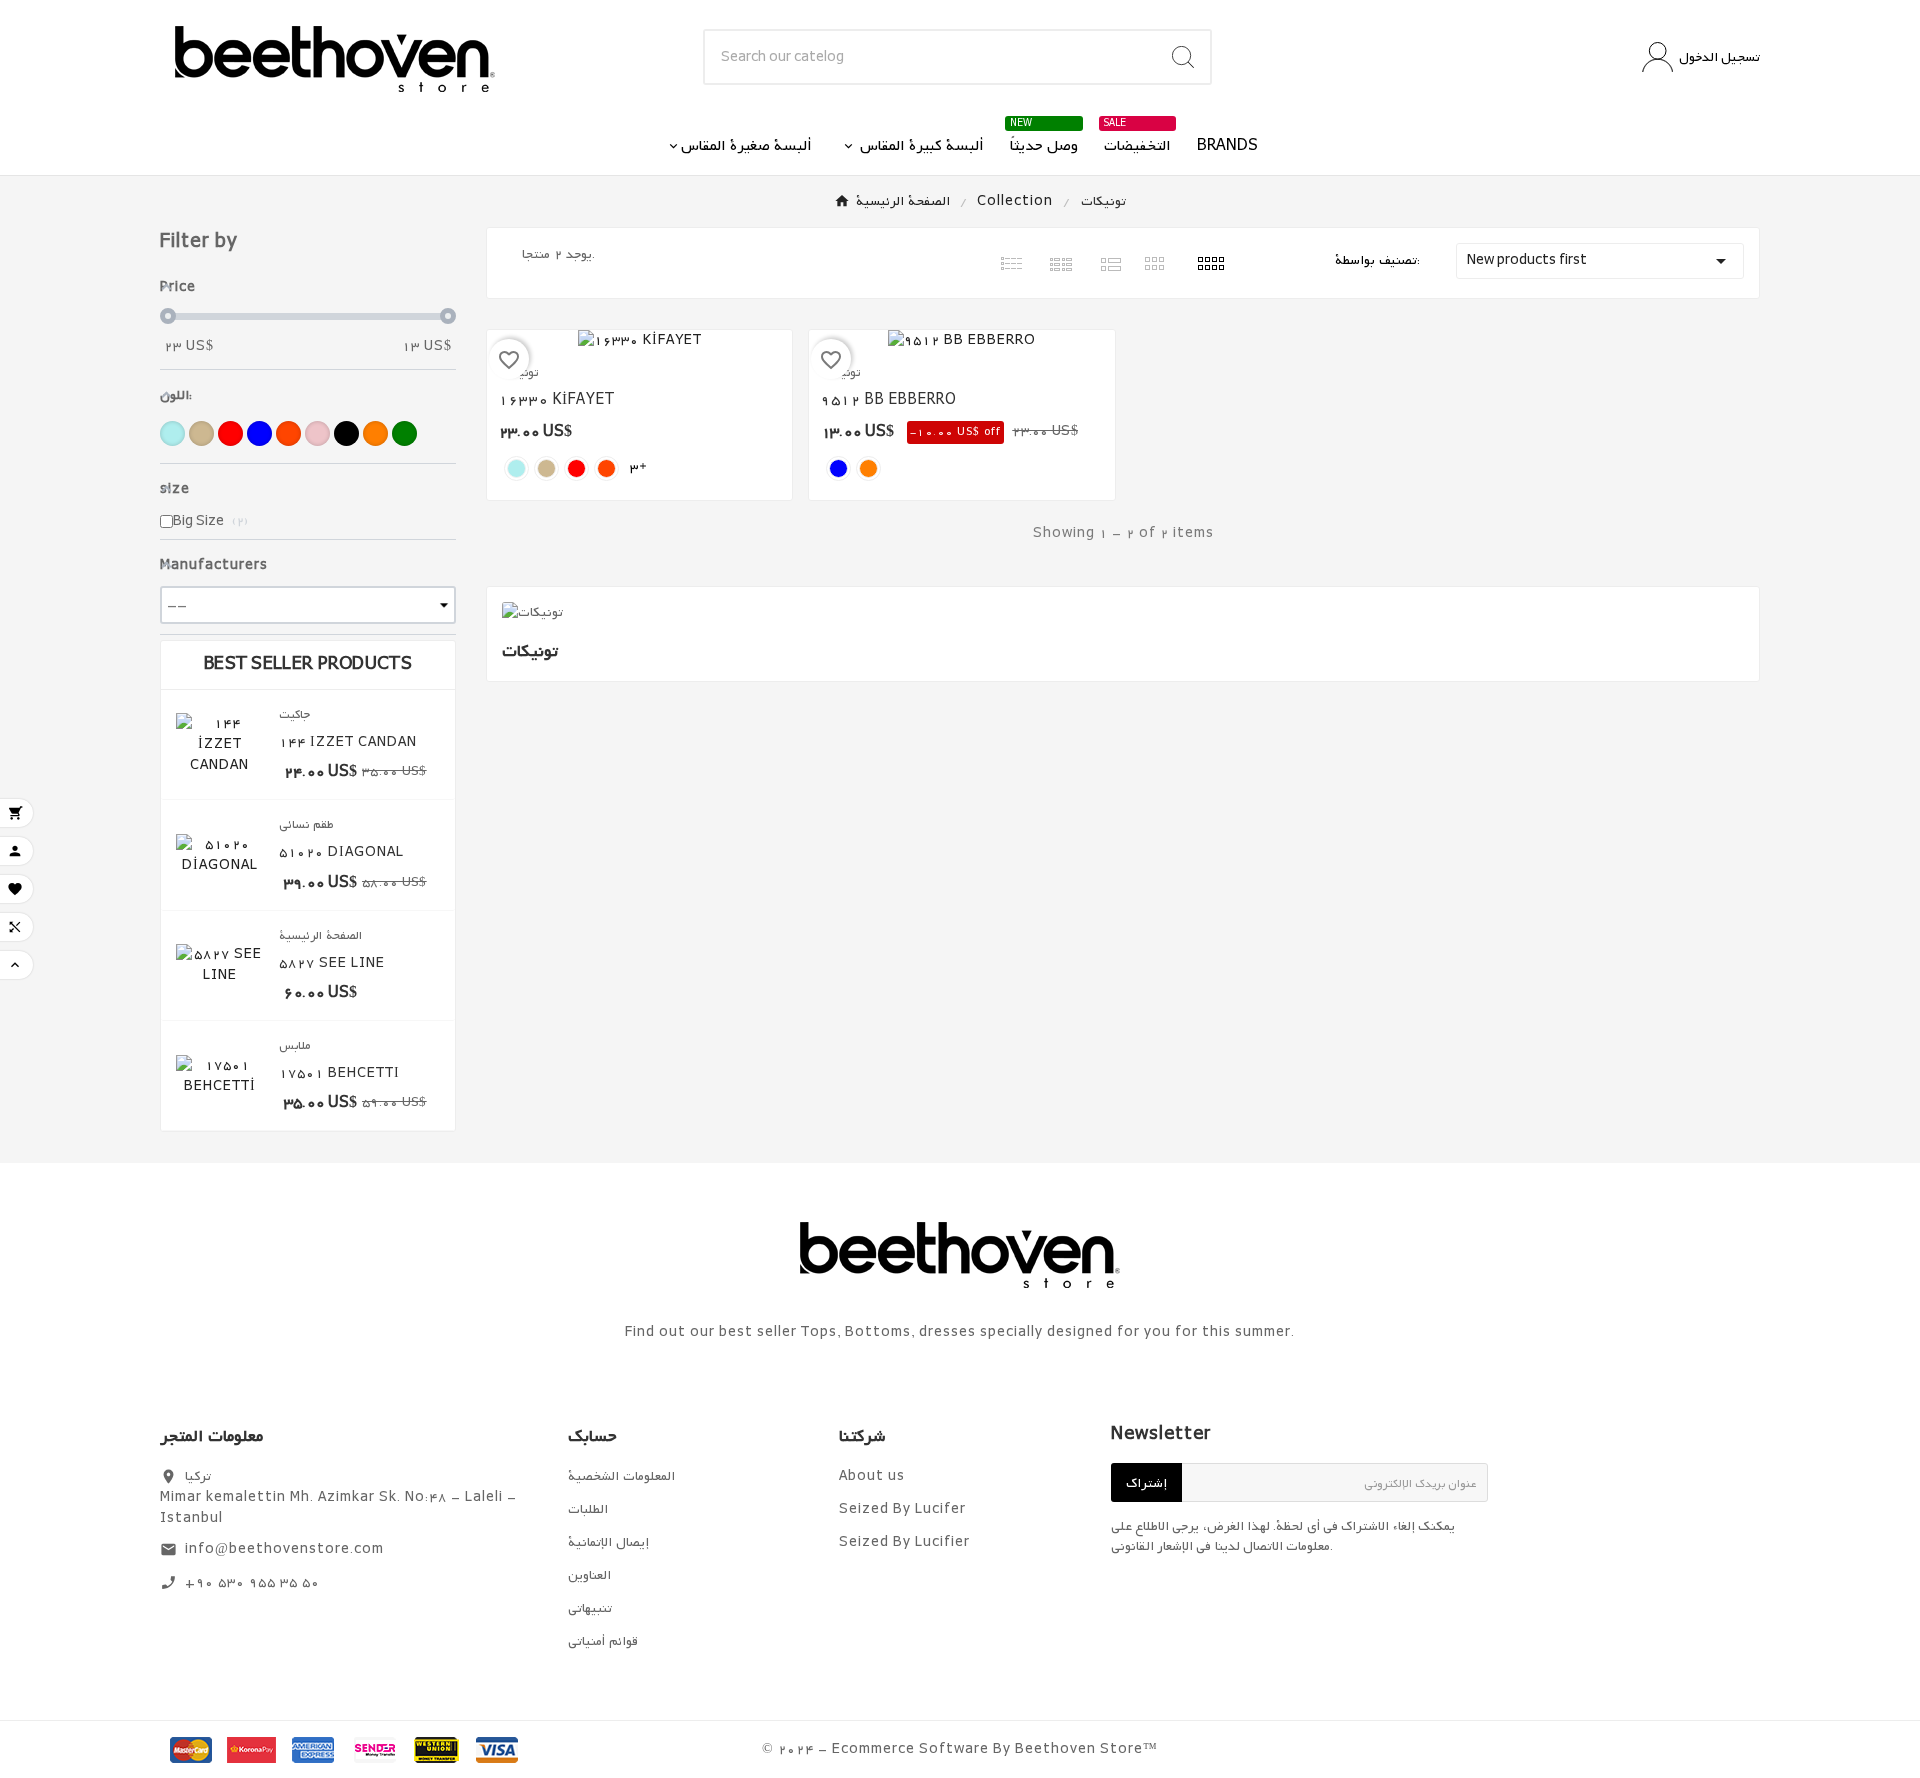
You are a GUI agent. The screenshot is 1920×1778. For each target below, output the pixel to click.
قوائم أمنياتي (603, 1641)
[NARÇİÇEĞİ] (288, 433)
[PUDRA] (317, 433)
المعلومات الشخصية (621, 1476)
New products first (1600, 261)
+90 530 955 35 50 (252, 1582)
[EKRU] (201, 433)
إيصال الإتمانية (608, 1542)
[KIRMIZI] (230, 433)
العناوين (589, 1575)
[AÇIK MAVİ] (172, 433)
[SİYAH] (346, 433)
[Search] (1183, 57)
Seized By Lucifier (904, 1542)
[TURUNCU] (375, 433)
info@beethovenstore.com (284, 1549)
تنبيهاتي (590, 1608)
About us (872, 1476)
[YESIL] (404, 433)
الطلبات (588, 1509)
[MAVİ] (259, 433)
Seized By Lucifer (902, 1509)
